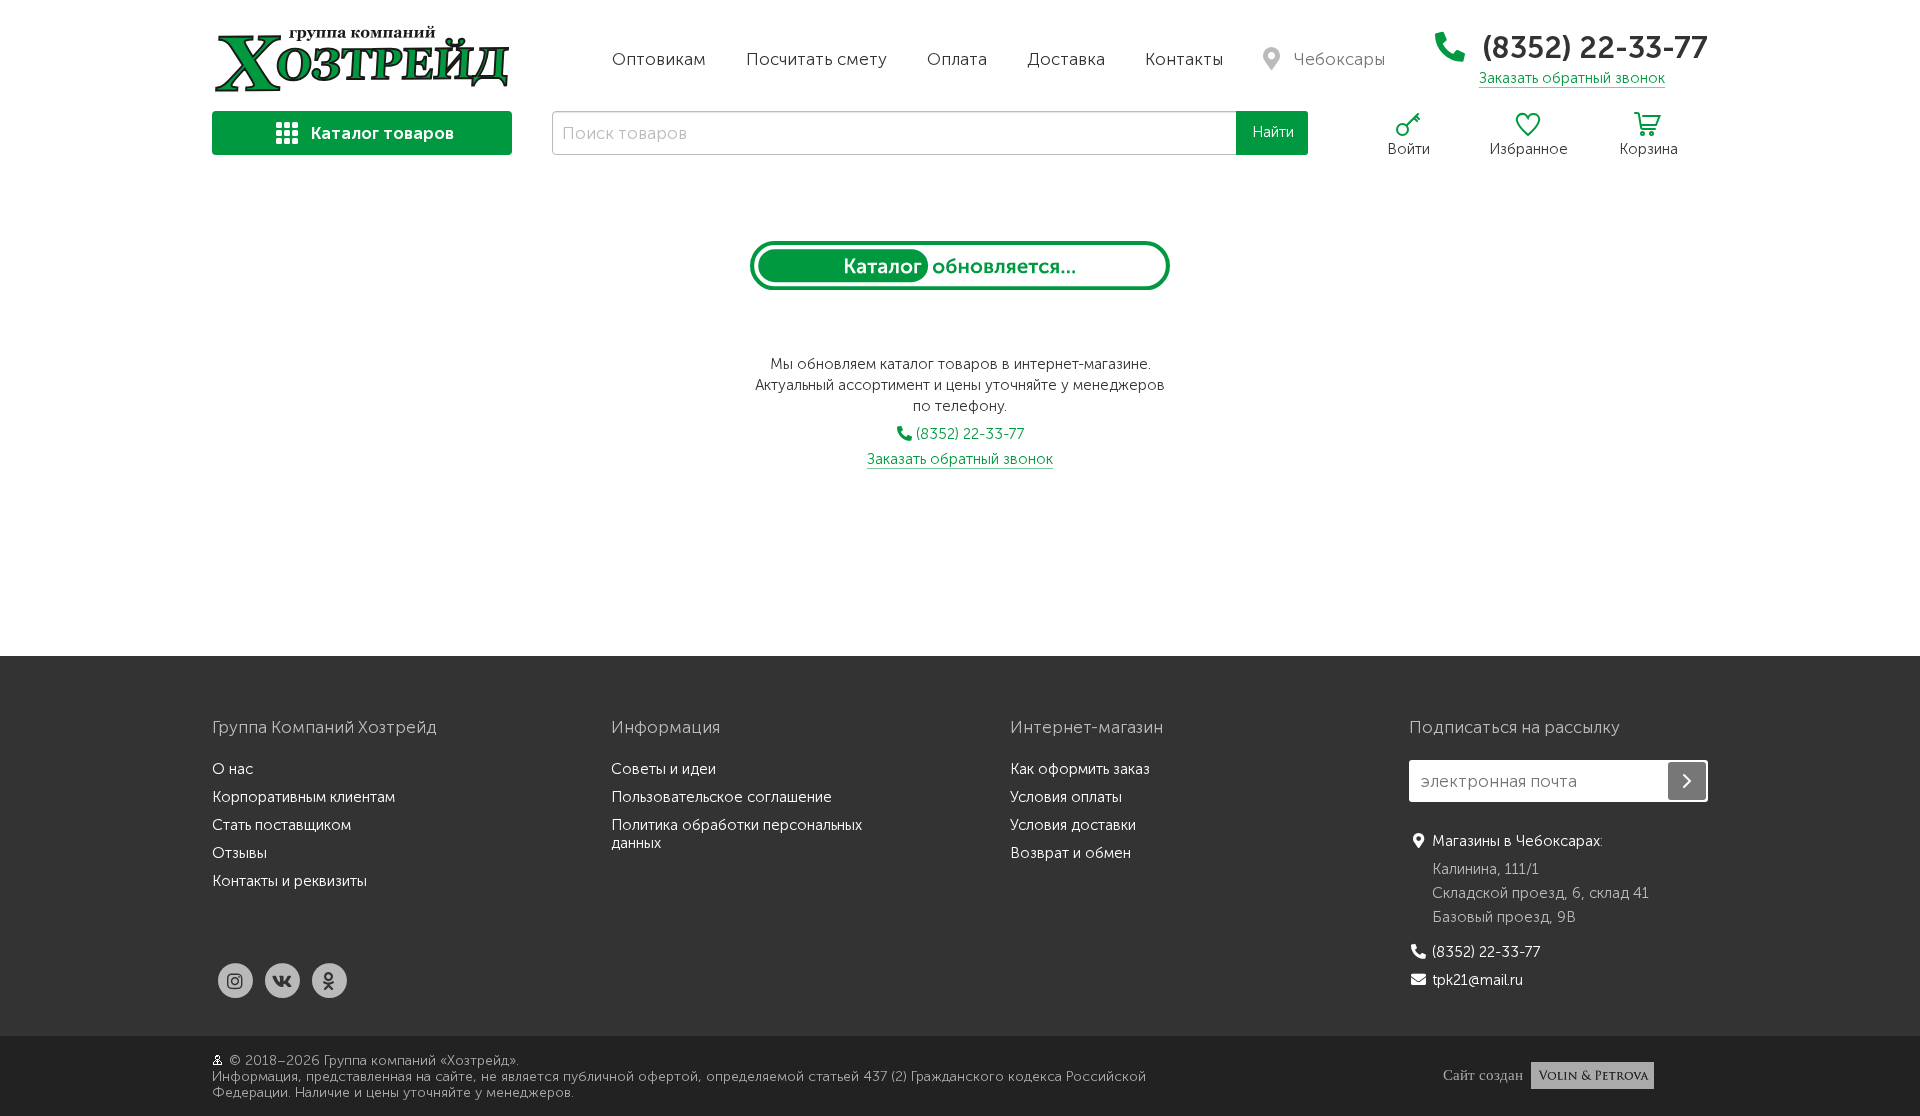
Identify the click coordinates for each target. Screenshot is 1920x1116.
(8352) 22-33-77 (1591, 48)
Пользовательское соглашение (721, 797)
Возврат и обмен (1070, 853)
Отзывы (239, 853)
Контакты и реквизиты (289, 881)
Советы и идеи (663, 769)
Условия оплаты (1066, 797)
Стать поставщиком (281, 825)
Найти (1273, 132)
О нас (232, 769)
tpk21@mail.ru (1477, 980)
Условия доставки (1073, 825)
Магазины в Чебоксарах (1516, 841)
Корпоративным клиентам (303, 797)
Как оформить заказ (1080, 769)
